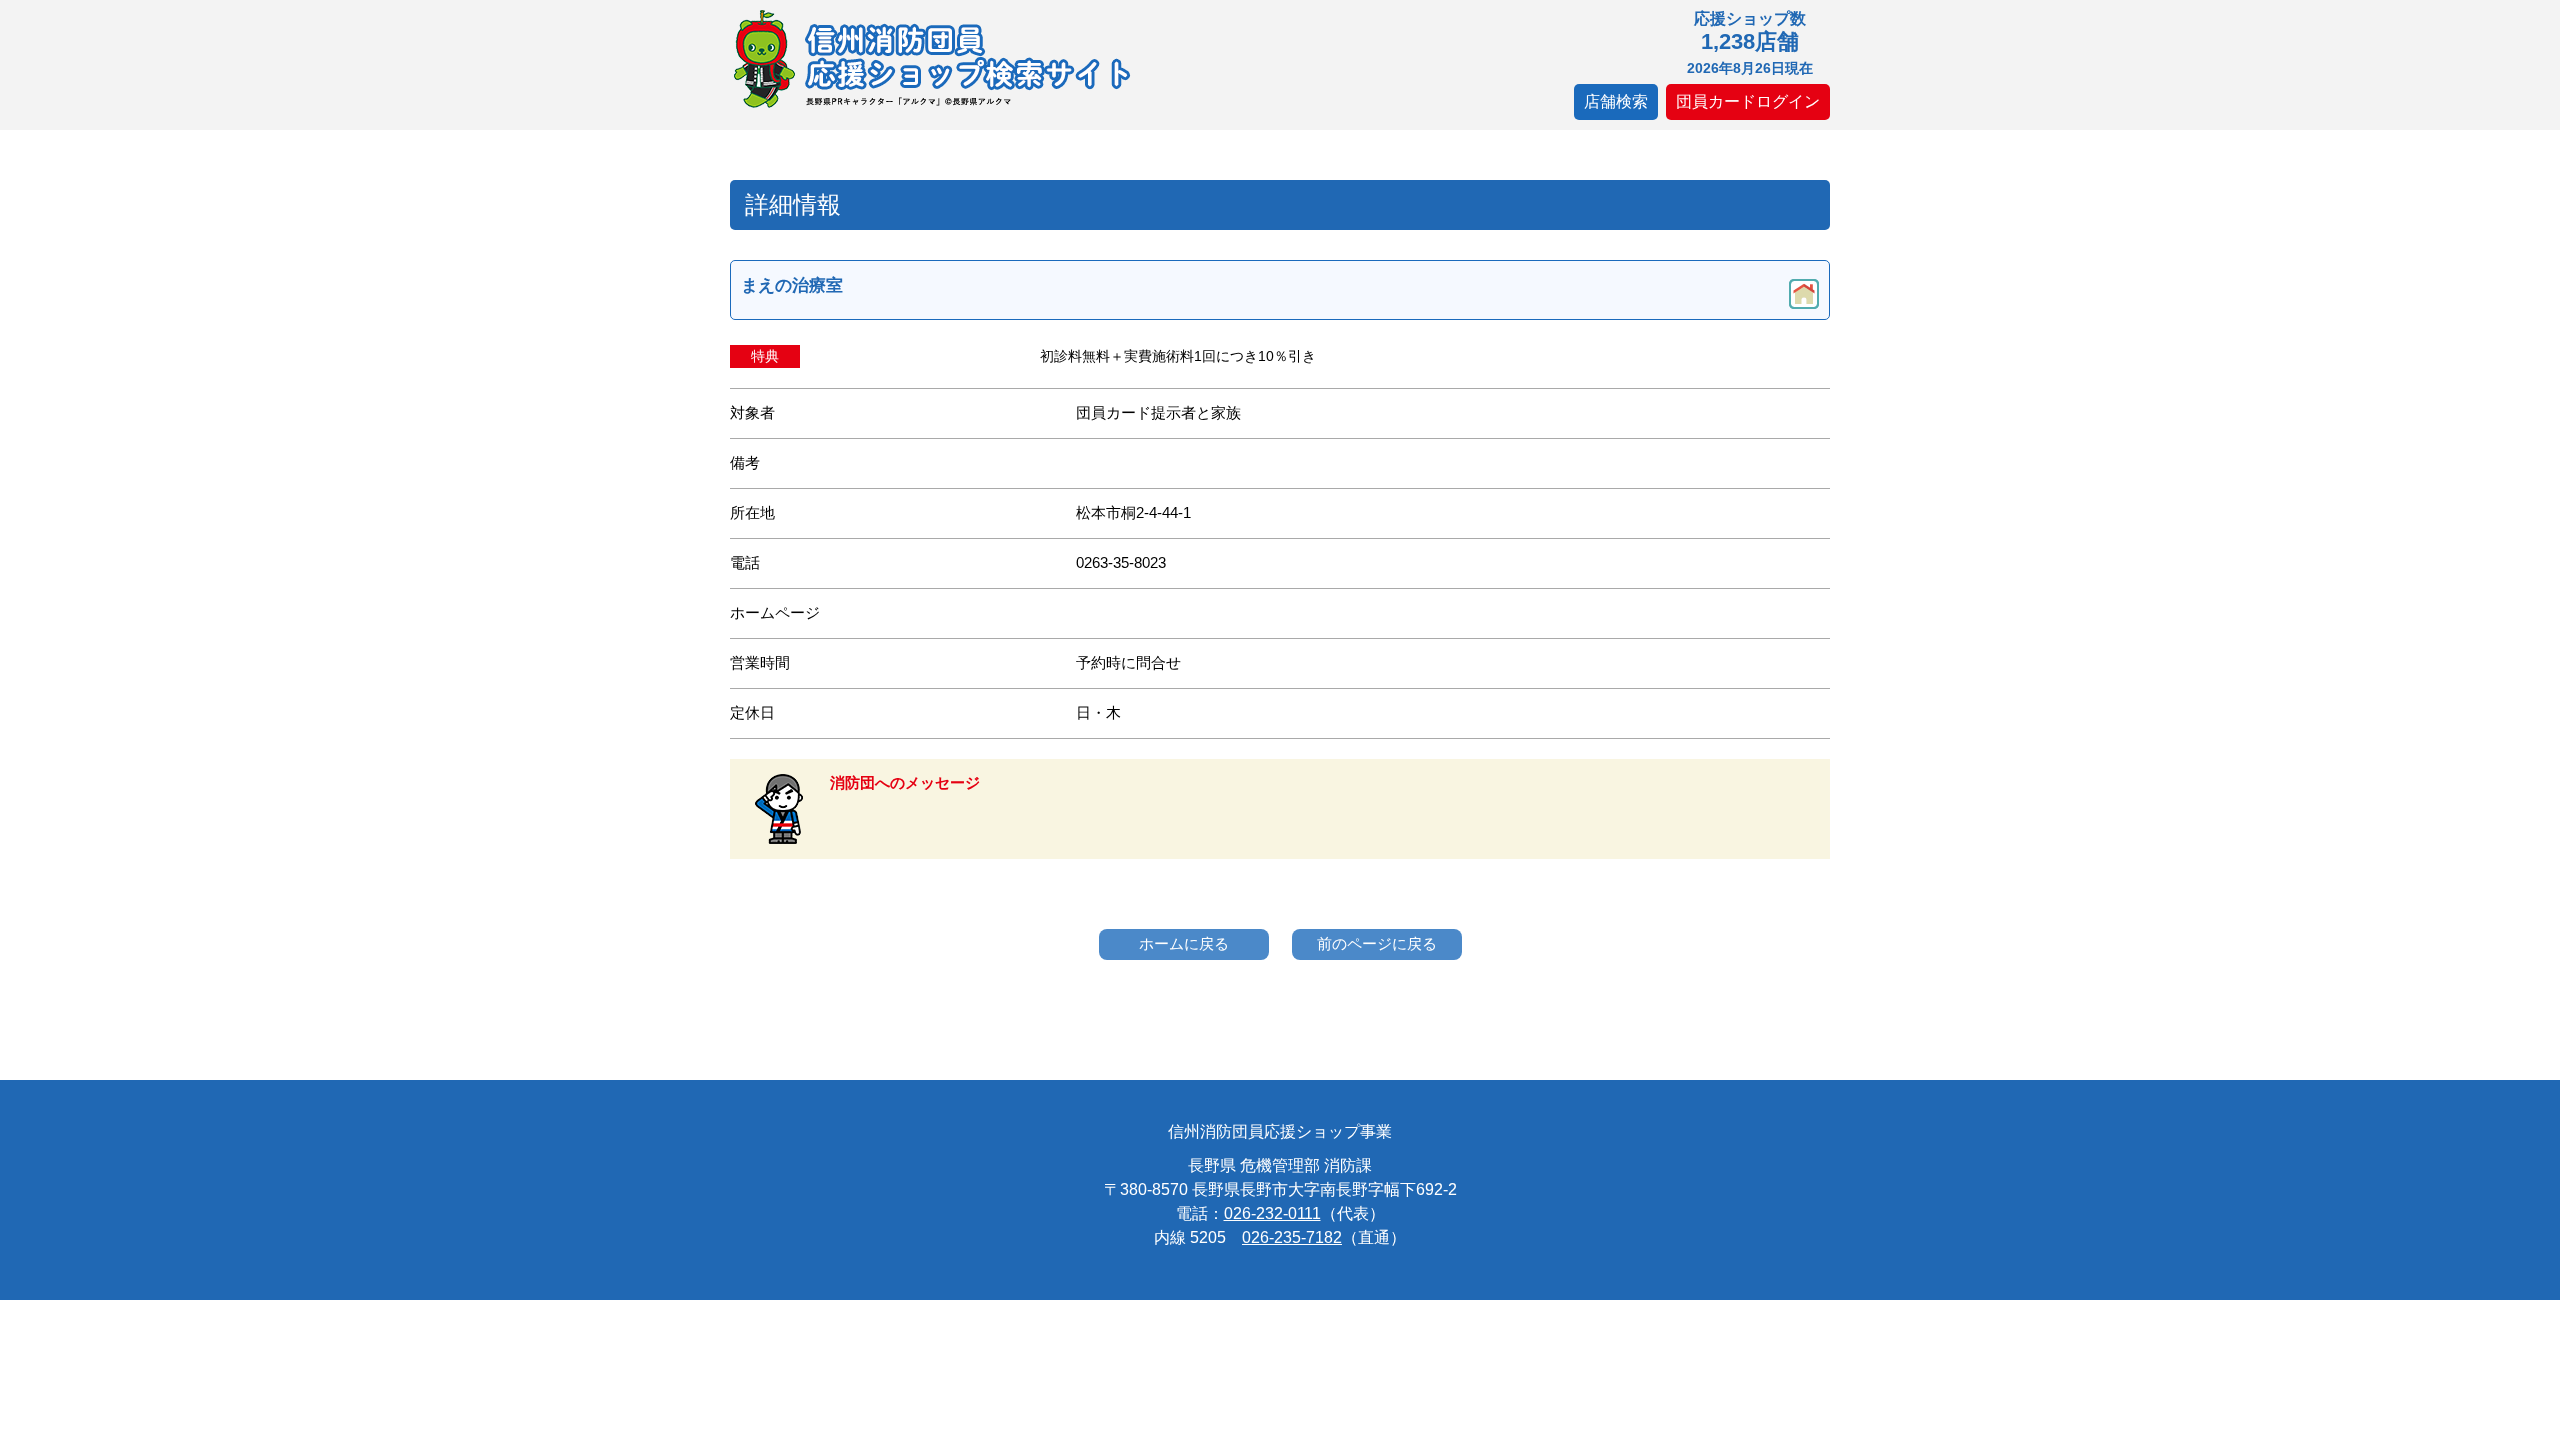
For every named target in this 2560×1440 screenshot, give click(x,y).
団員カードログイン (1748, 101)
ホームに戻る (1184, 943)
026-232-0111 (1272, 1213)
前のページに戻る (1377, 943)
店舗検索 (1616, 101)
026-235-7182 (1292, 1237)
